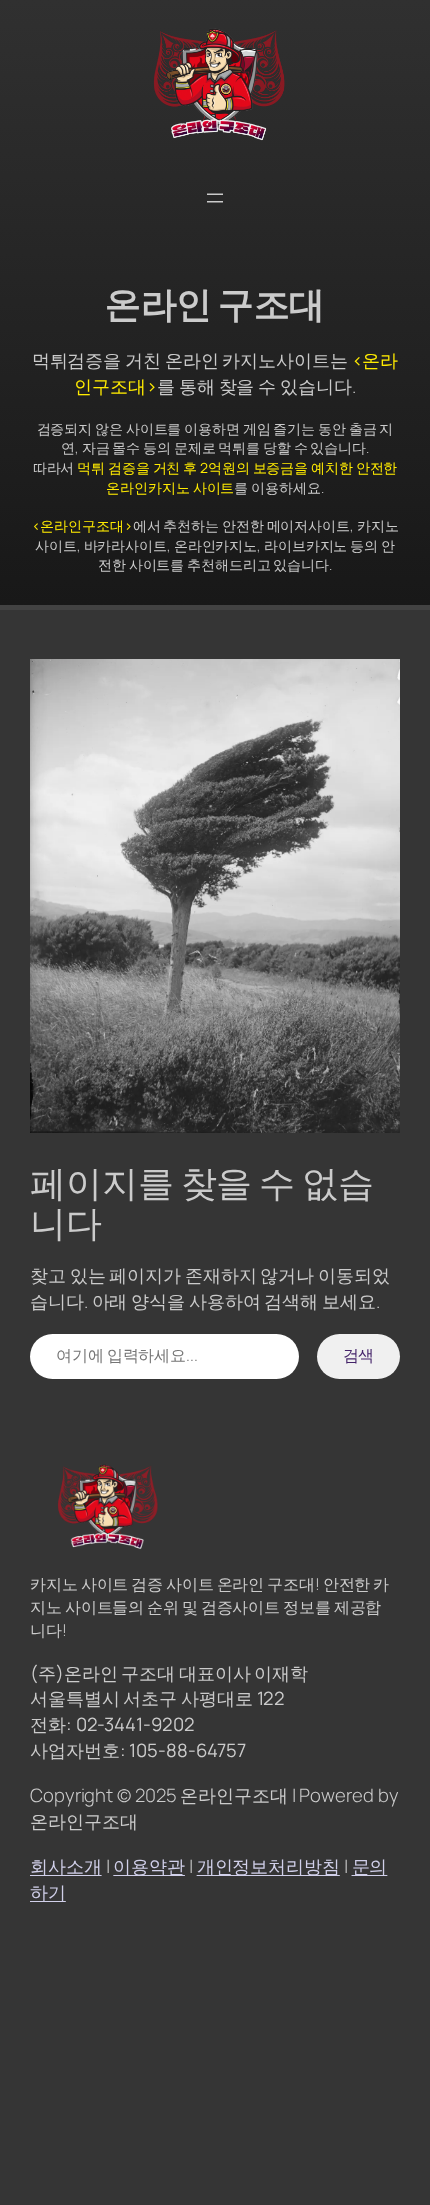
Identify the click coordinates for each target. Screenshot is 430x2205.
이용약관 (149, 1866)
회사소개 (66, 1866)
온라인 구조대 (215, 303)
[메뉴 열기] (215, 198)
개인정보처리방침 (268, 1866)
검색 (359, 1355)
